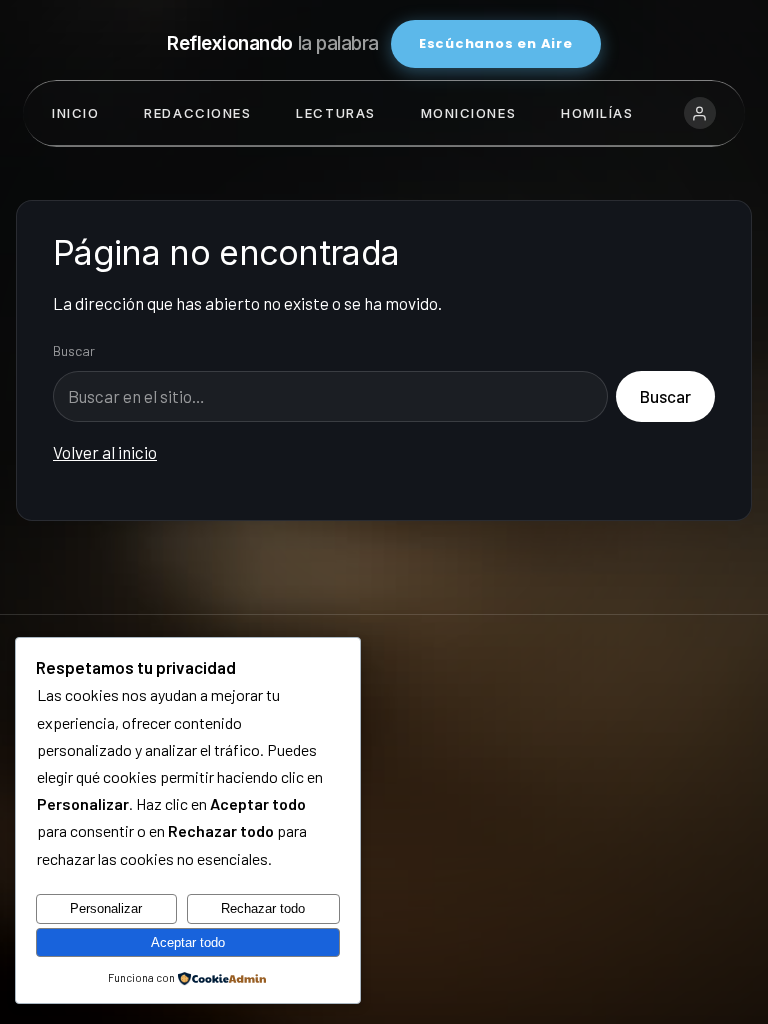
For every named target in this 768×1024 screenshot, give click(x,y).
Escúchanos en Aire (496, 43)
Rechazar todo (263, 908)
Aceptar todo (188, 942)
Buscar (74, 350)
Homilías (597, 113)
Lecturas (335, 113)
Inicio (75, 113)
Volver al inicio (105, 452)
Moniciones (469, 113)
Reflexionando (273, 43)
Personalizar (106, 908)
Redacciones (197, 113)
